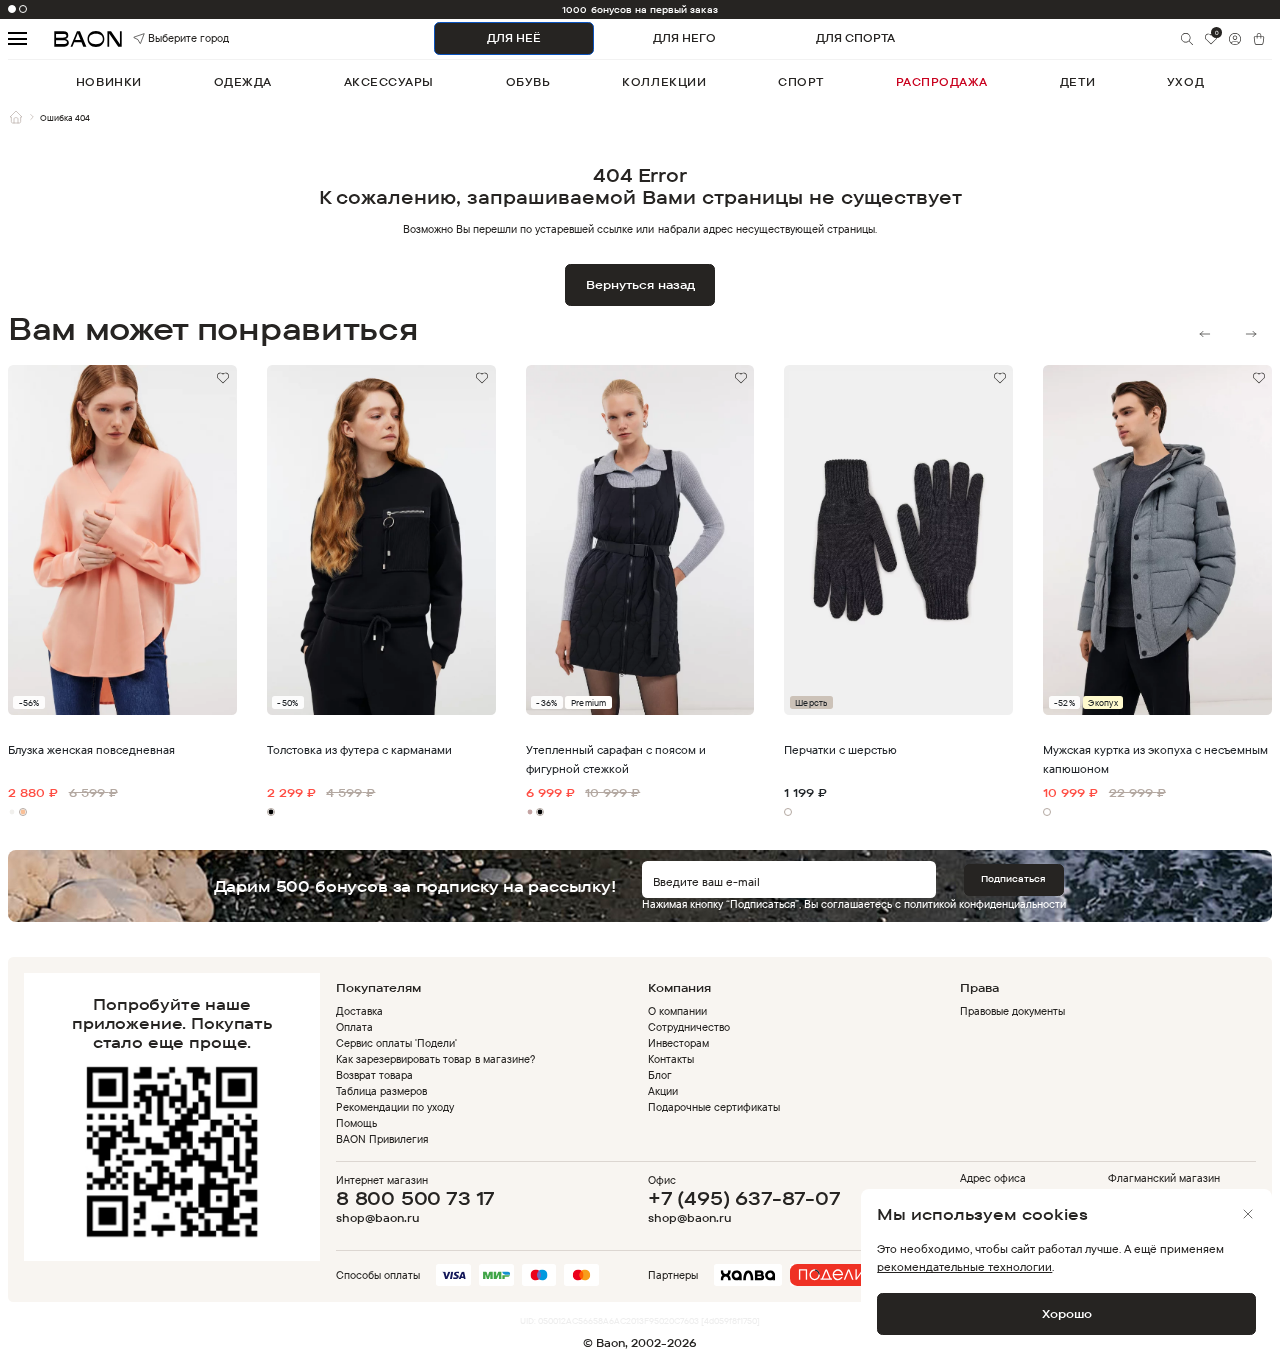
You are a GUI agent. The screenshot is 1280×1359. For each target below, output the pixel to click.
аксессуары (389, 82)
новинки (109, 82)
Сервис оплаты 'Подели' (396, 1043)
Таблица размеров (381, 1091)
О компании (677, 1011)
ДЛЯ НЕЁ (514, 38)
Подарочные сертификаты (714, 1107)
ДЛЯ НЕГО (684, 38)
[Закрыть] (1248, 1214)
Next (1251, 334)
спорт (801, 82)
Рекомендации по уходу (395, 1107)
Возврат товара (374, 1075)
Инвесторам (678, 1043)
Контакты (671, 1059)
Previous (1205, 334)
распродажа (942, 82)
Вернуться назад (640, 284)
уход (1185, 82)
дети (1077, 82)
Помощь (356, 1123)
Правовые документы (1012, 1011)
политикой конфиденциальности (985, 904)
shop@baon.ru (377, 1218)
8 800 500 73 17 (415, 1198)
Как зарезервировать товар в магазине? (435, 1059)
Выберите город (166, 38)
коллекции (664, 82)
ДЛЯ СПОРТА (855, 38)
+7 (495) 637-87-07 (744, 1198)
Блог (660, 1075)
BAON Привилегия (382, 1139)
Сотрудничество (689, 1027)
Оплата (354, 1027)
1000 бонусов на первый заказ (639, 9)
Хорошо (1067, 1313)
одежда (243, 82)
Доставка (359, 1011)
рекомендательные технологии (964, 1266)
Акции (663, 1091)
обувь (528, 82)
